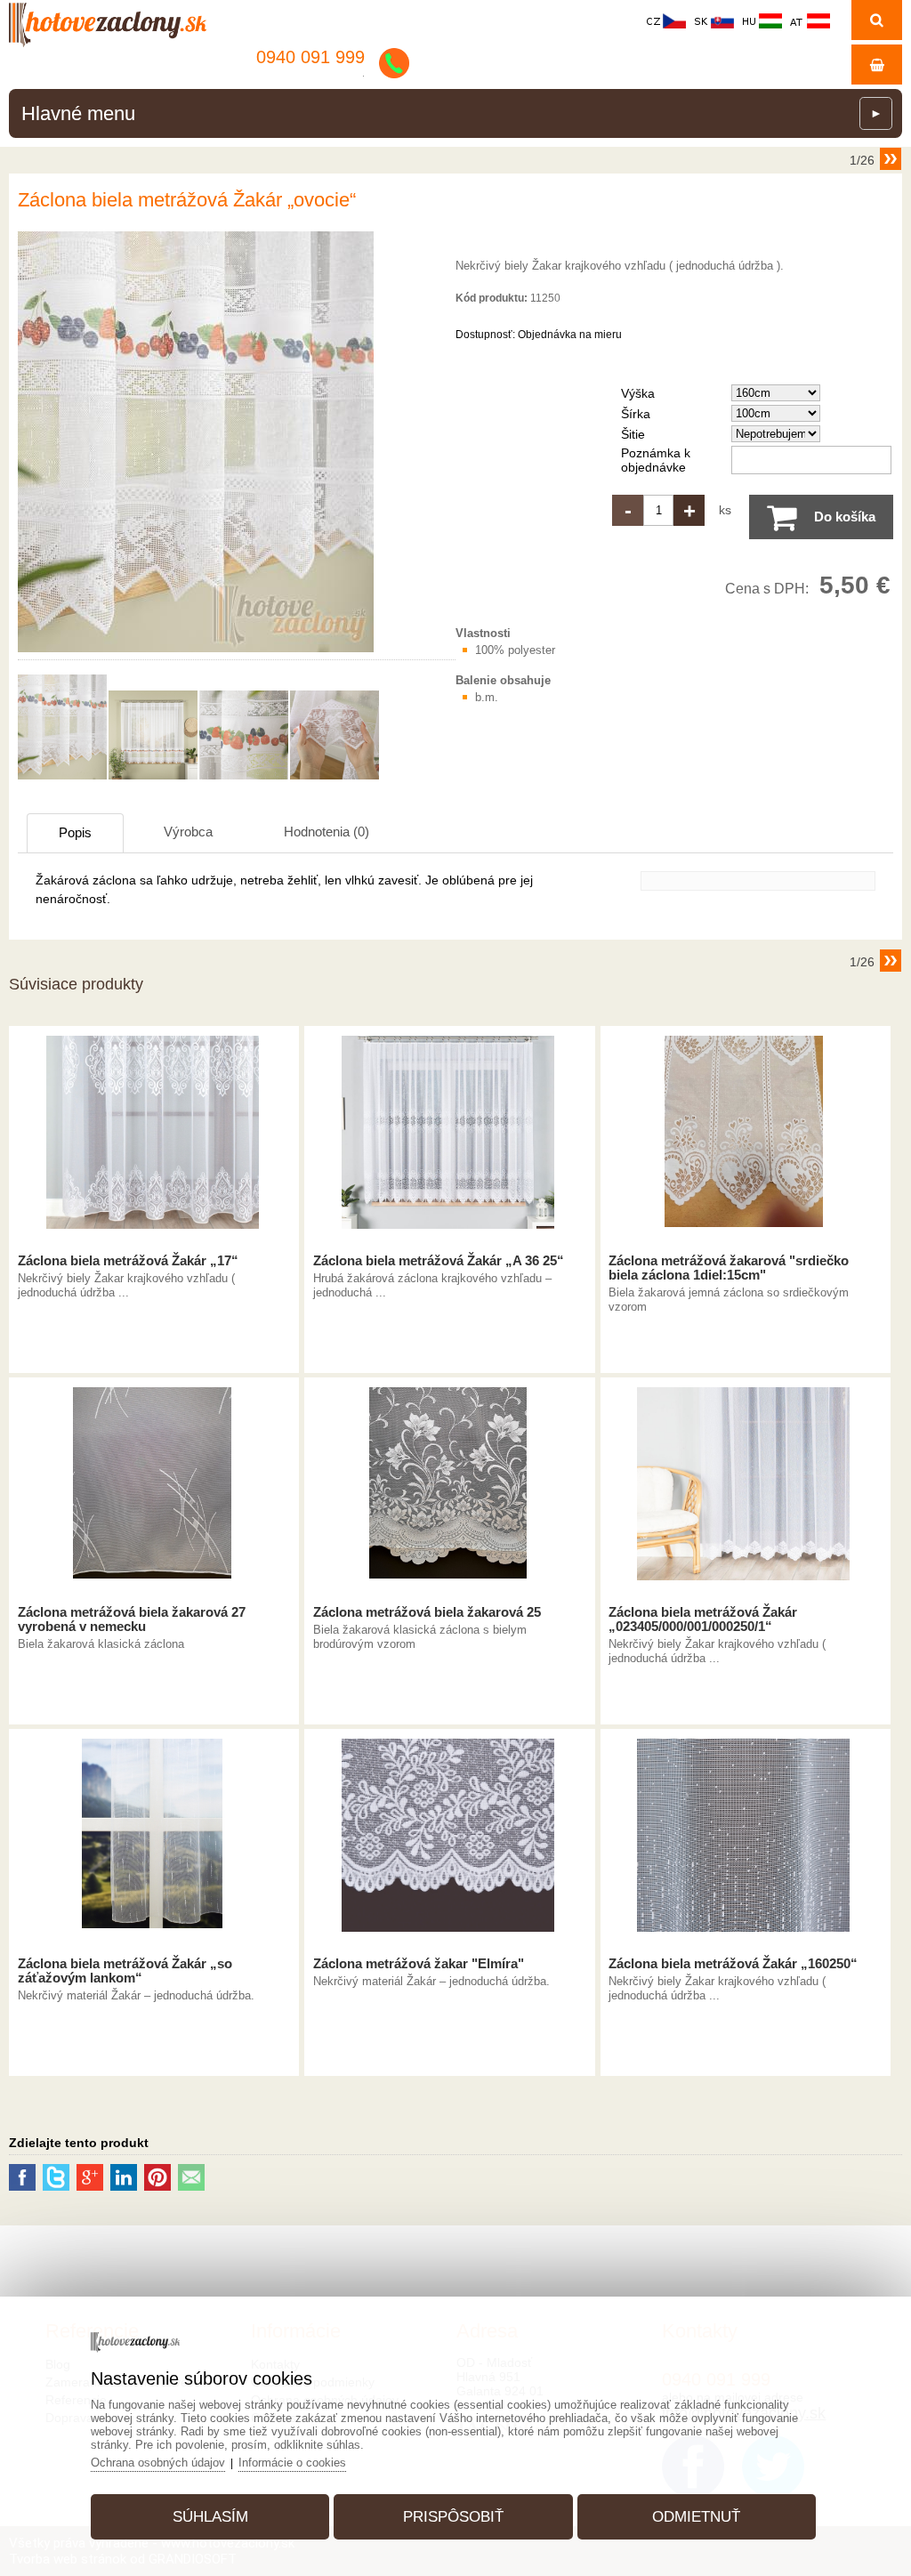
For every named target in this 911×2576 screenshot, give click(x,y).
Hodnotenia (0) (327, 832)
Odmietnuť (696, 2517)
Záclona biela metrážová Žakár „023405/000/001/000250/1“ (703, 1619)
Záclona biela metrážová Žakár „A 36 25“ (439, 1261)
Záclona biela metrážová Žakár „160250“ (733, 1964)
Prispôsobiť (453, 2517)
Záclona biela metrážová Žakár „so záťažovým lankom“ (125, 1971)
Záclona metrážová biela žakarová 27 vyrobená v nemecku (132, 1619)
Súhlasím (210, 2517)
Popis (75, 832)
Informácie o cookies (292, 2463)
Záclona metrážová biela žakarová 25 (427, 1612)
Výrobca (188, 832)
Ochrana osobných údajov (158, 2463)
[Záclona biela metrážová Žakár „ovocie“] (196, 652)
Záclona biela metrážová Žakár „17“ (128, 1261)
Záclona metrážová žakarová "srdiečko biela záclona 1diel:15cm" (729, 1268)
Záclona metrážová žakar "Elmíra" (419, 1964)
